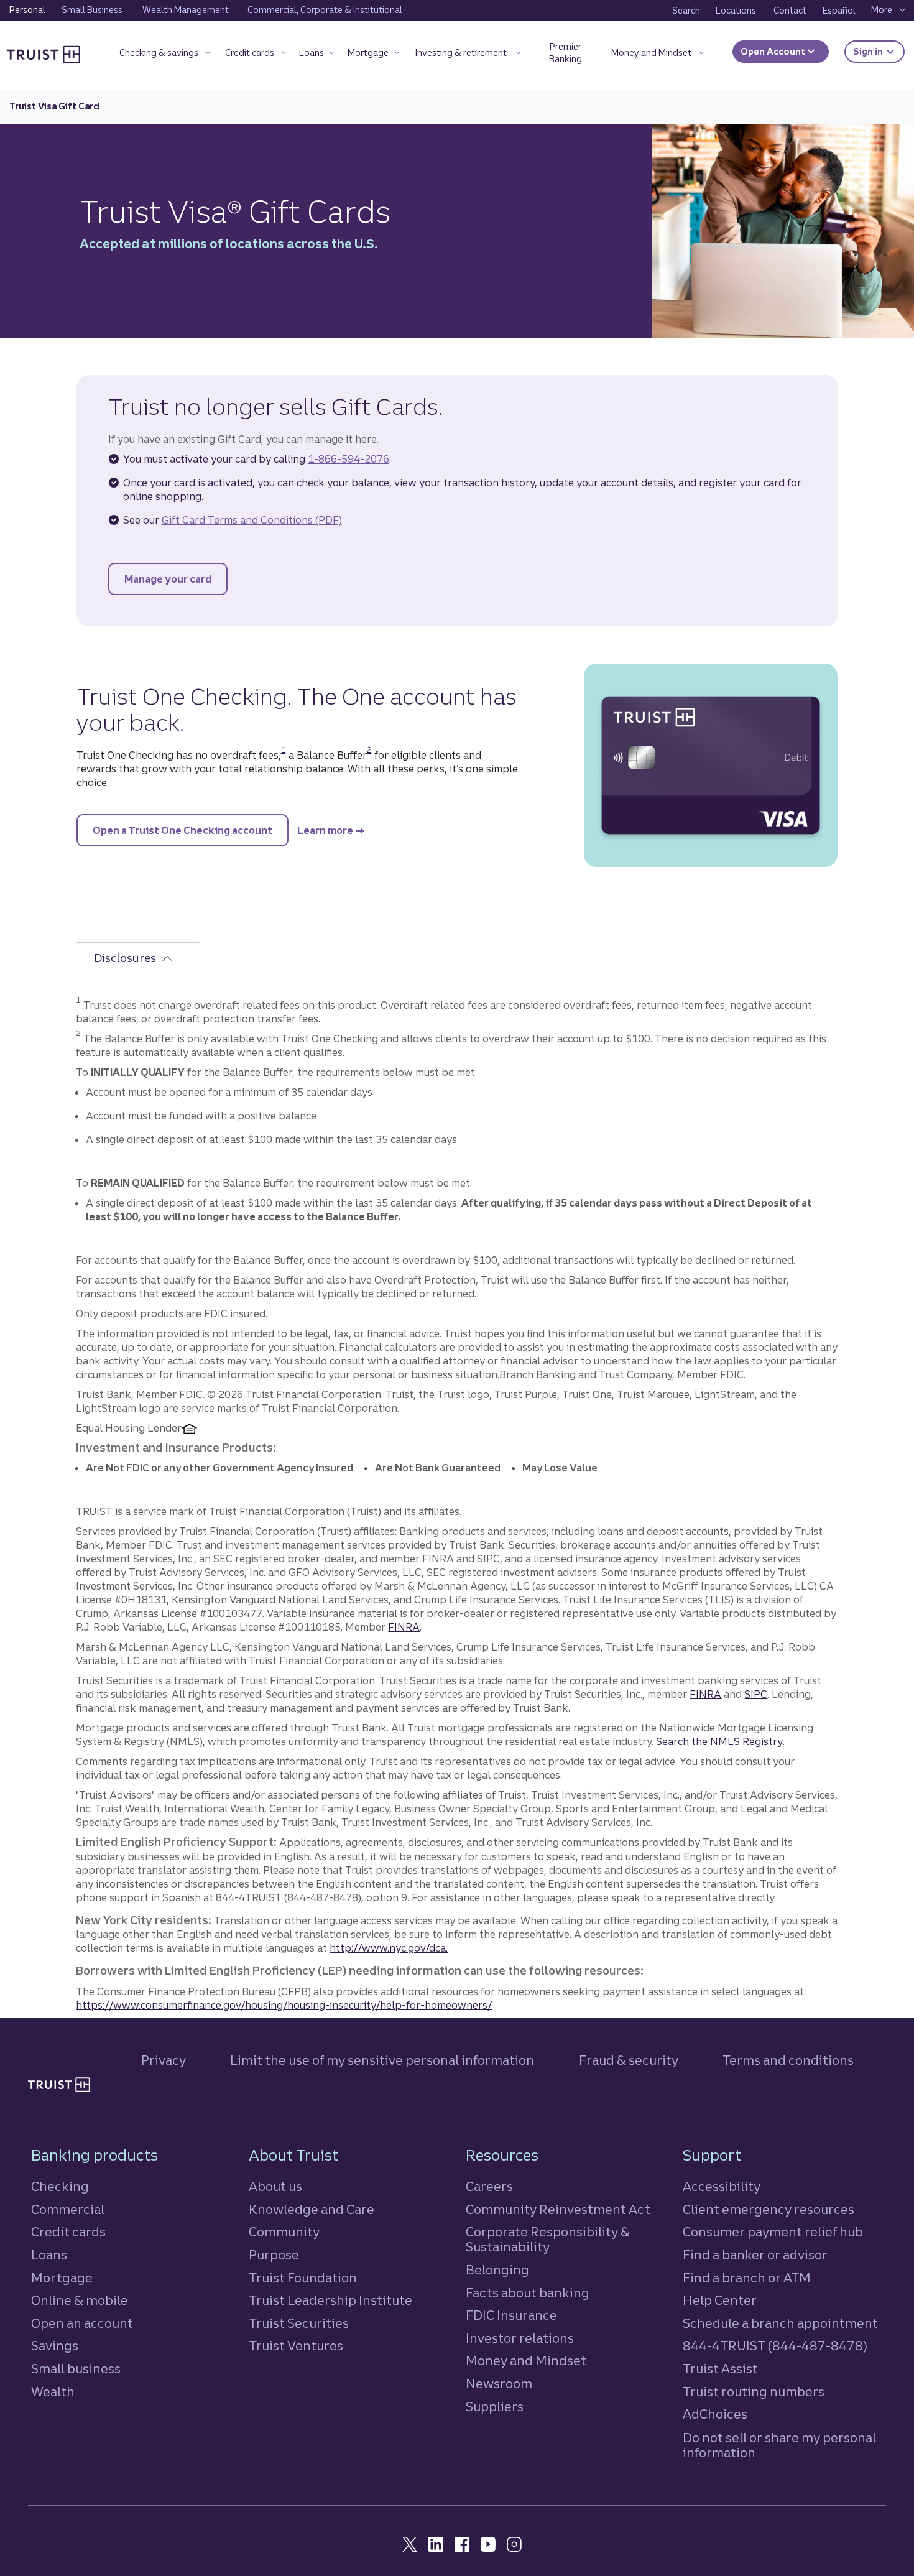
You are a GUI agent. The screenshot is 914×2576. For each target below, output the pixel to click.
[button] (164, 55)
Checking (60, 2186)
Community (284, 2232)
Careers (489, 2186)
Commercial (68, 2209)
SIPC (756, 1694)
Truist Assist (720, 2369)
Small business (76, 2369)
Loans (49, 2255)
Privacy (164, 2060)
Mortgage (62, 2278)
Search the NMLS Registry (719, 1741)
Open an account (82, 2323)
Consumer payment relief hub (773, 2232)
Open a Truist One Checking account (191, 830)
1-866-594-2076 (349, 459)
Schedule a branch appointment (780, 2323)
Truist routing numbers (754, 2392)
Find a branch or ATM (747, 2278)
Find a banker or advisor (755, 2255)
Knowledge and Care (312, 2209)
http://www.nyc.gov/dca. (389, 1948)
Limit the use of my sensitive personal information (382, 2060)
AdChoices (715, 2414)
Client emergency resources (769, 2209)
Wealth (53, 2392)
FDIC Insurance (511, 2315)
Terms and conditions (788, 2060)
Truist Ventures (296, 2346)
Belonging (497, 2270)
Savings (55, 2346)
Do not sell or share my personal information (779, 2445)
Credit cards (68, 2232)
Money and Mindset (526, 2361)
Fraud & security (629, 2060)
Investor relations (520, 2338)
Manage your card (176, 579)
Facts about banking (528, 2293)
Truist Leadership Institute (330, 2300)
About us (275, 2186)
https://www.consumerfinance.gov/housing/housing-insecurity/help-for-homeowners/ (284, 2005)
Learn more (325, 830)
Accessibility (722, 2186)
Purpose (274, 2255)
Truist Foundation (303, 2278)
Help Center (720, 2300)
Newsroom (499, 2384)
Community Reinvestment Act (558, 2209)
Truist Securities (299, 2323)
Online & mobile (80, 2300)
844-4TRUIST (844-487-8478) (775, 2346)
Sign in (879, 51)
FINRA (404, 1627)
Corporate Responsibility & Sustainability (548, 2239)
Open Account (774, 52)
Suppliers (495, 2407)
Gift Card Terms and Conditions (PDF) (252, 520)
